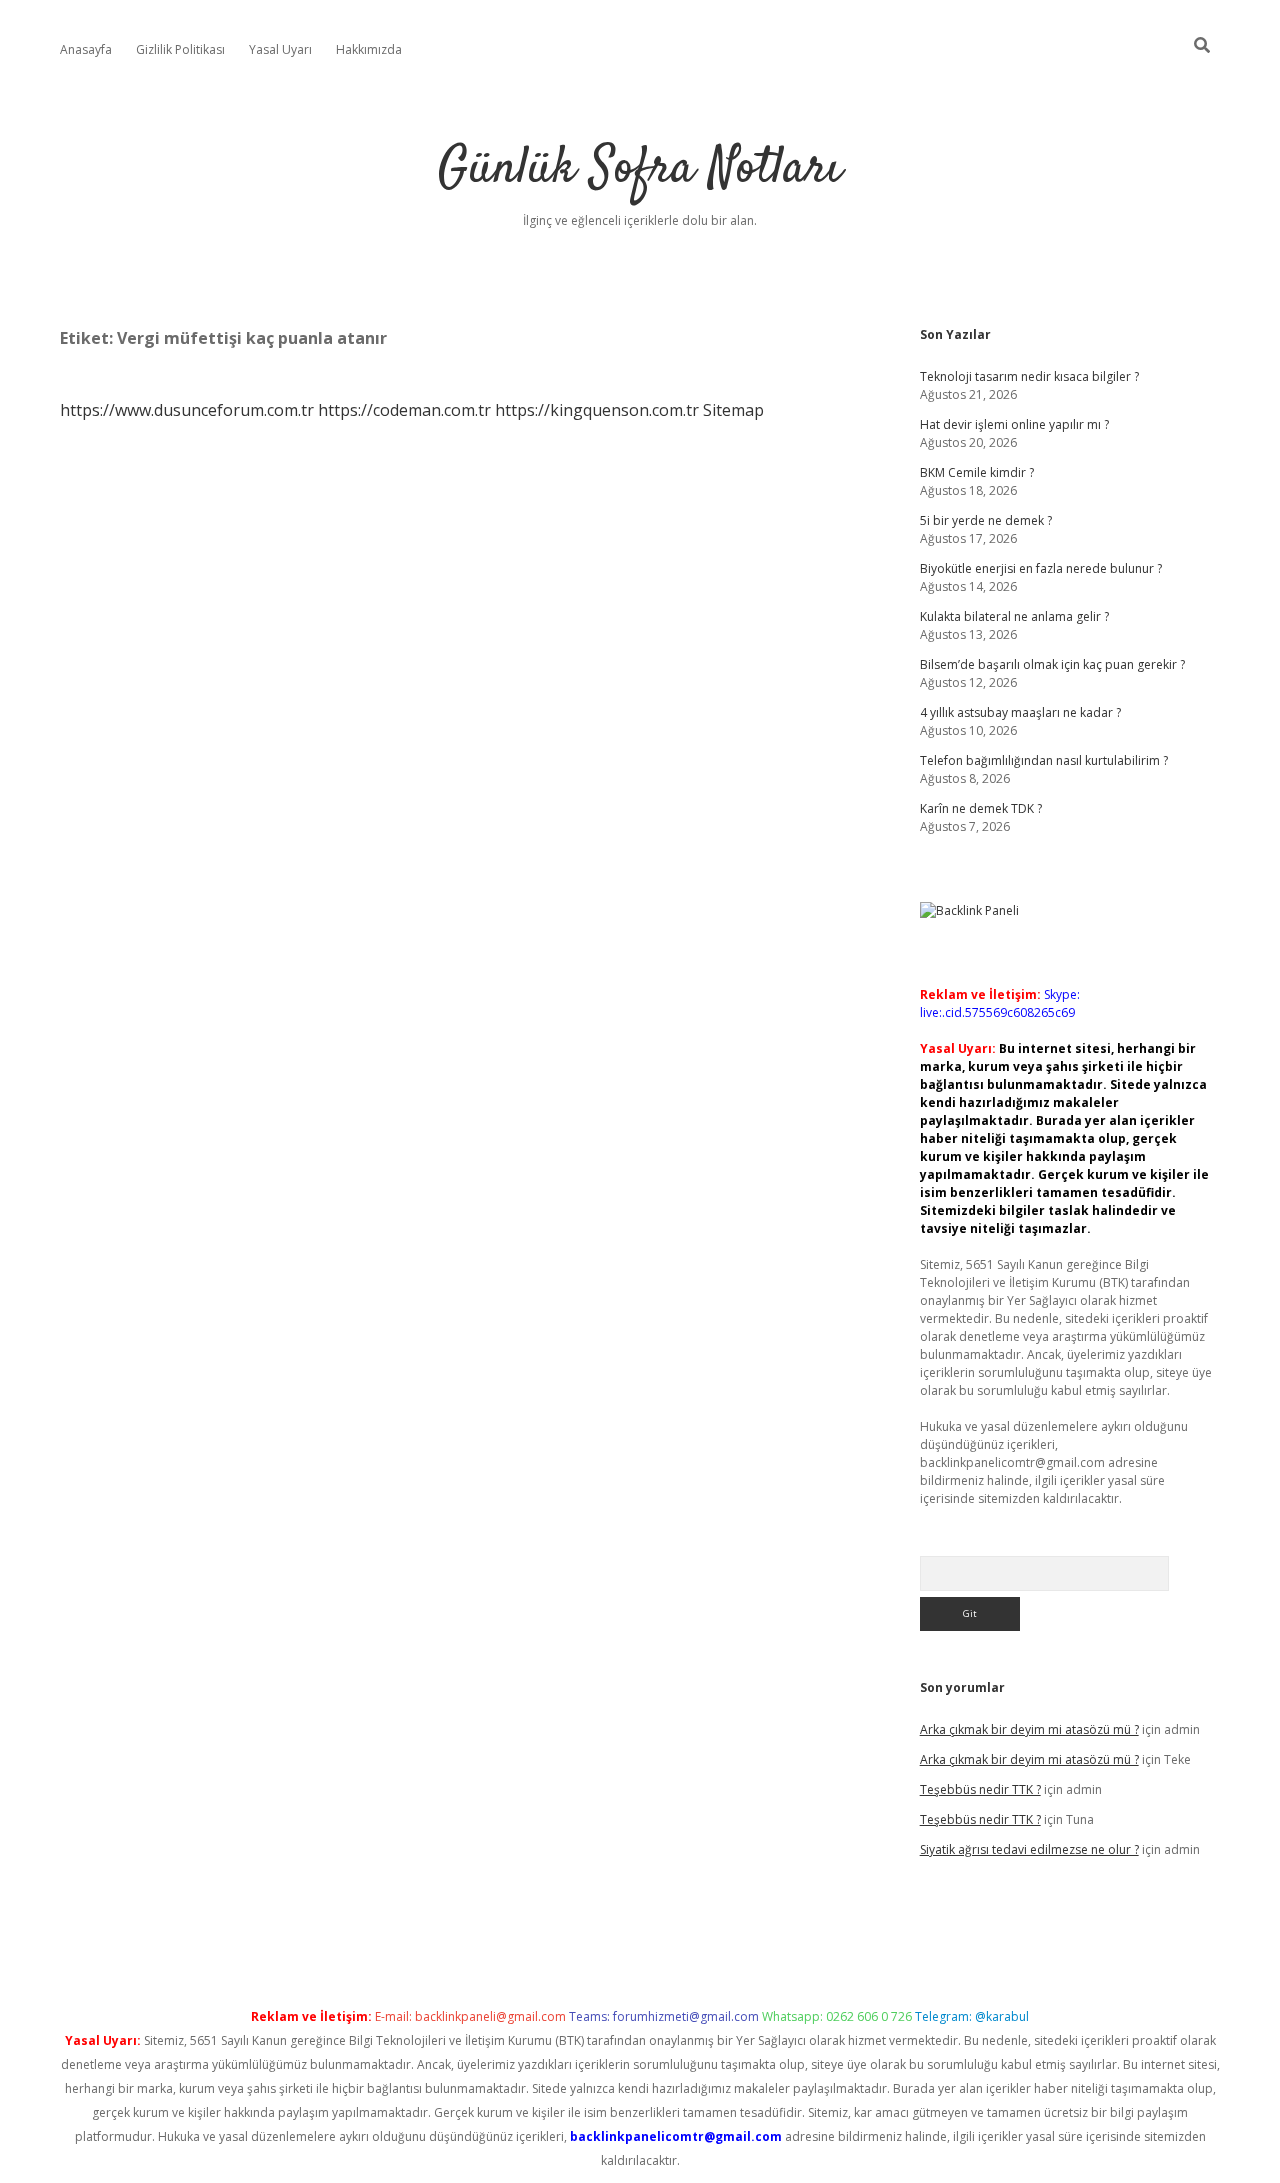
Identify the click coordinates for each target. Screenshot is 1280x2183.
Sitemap (733, 410)
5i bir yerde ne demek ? (986, 520)
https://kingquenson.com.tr (597, 410)
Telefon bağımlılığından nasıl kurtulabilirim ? (1044, 760)
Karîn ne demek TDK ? (981, 808)
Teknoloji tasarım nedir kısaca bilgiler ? (1029, 376)
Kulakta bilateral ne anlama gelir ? (1014, 616)
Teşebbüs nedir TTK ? (980, 1789)
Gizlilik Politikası (180, 49)
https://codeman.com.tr (404, 410)
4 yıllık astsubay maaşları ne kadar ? (1020, 712)
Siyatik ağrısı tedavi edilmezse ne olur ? (1029, 1849)
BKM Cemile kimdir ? (977, 472)
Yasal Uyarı (280, 49)
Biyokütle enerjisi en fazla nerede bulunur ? (1041, 568)
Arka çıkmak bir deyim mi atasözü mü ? (1029, 1729)
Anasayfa (86, 49)
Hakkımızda (369, 49)
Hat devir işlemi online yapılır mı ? (1014, 424)
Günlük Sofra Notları (640, 169)
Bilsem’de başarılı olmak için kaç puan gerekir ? (1052, 664)
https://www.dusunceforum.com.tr (187, 410)
